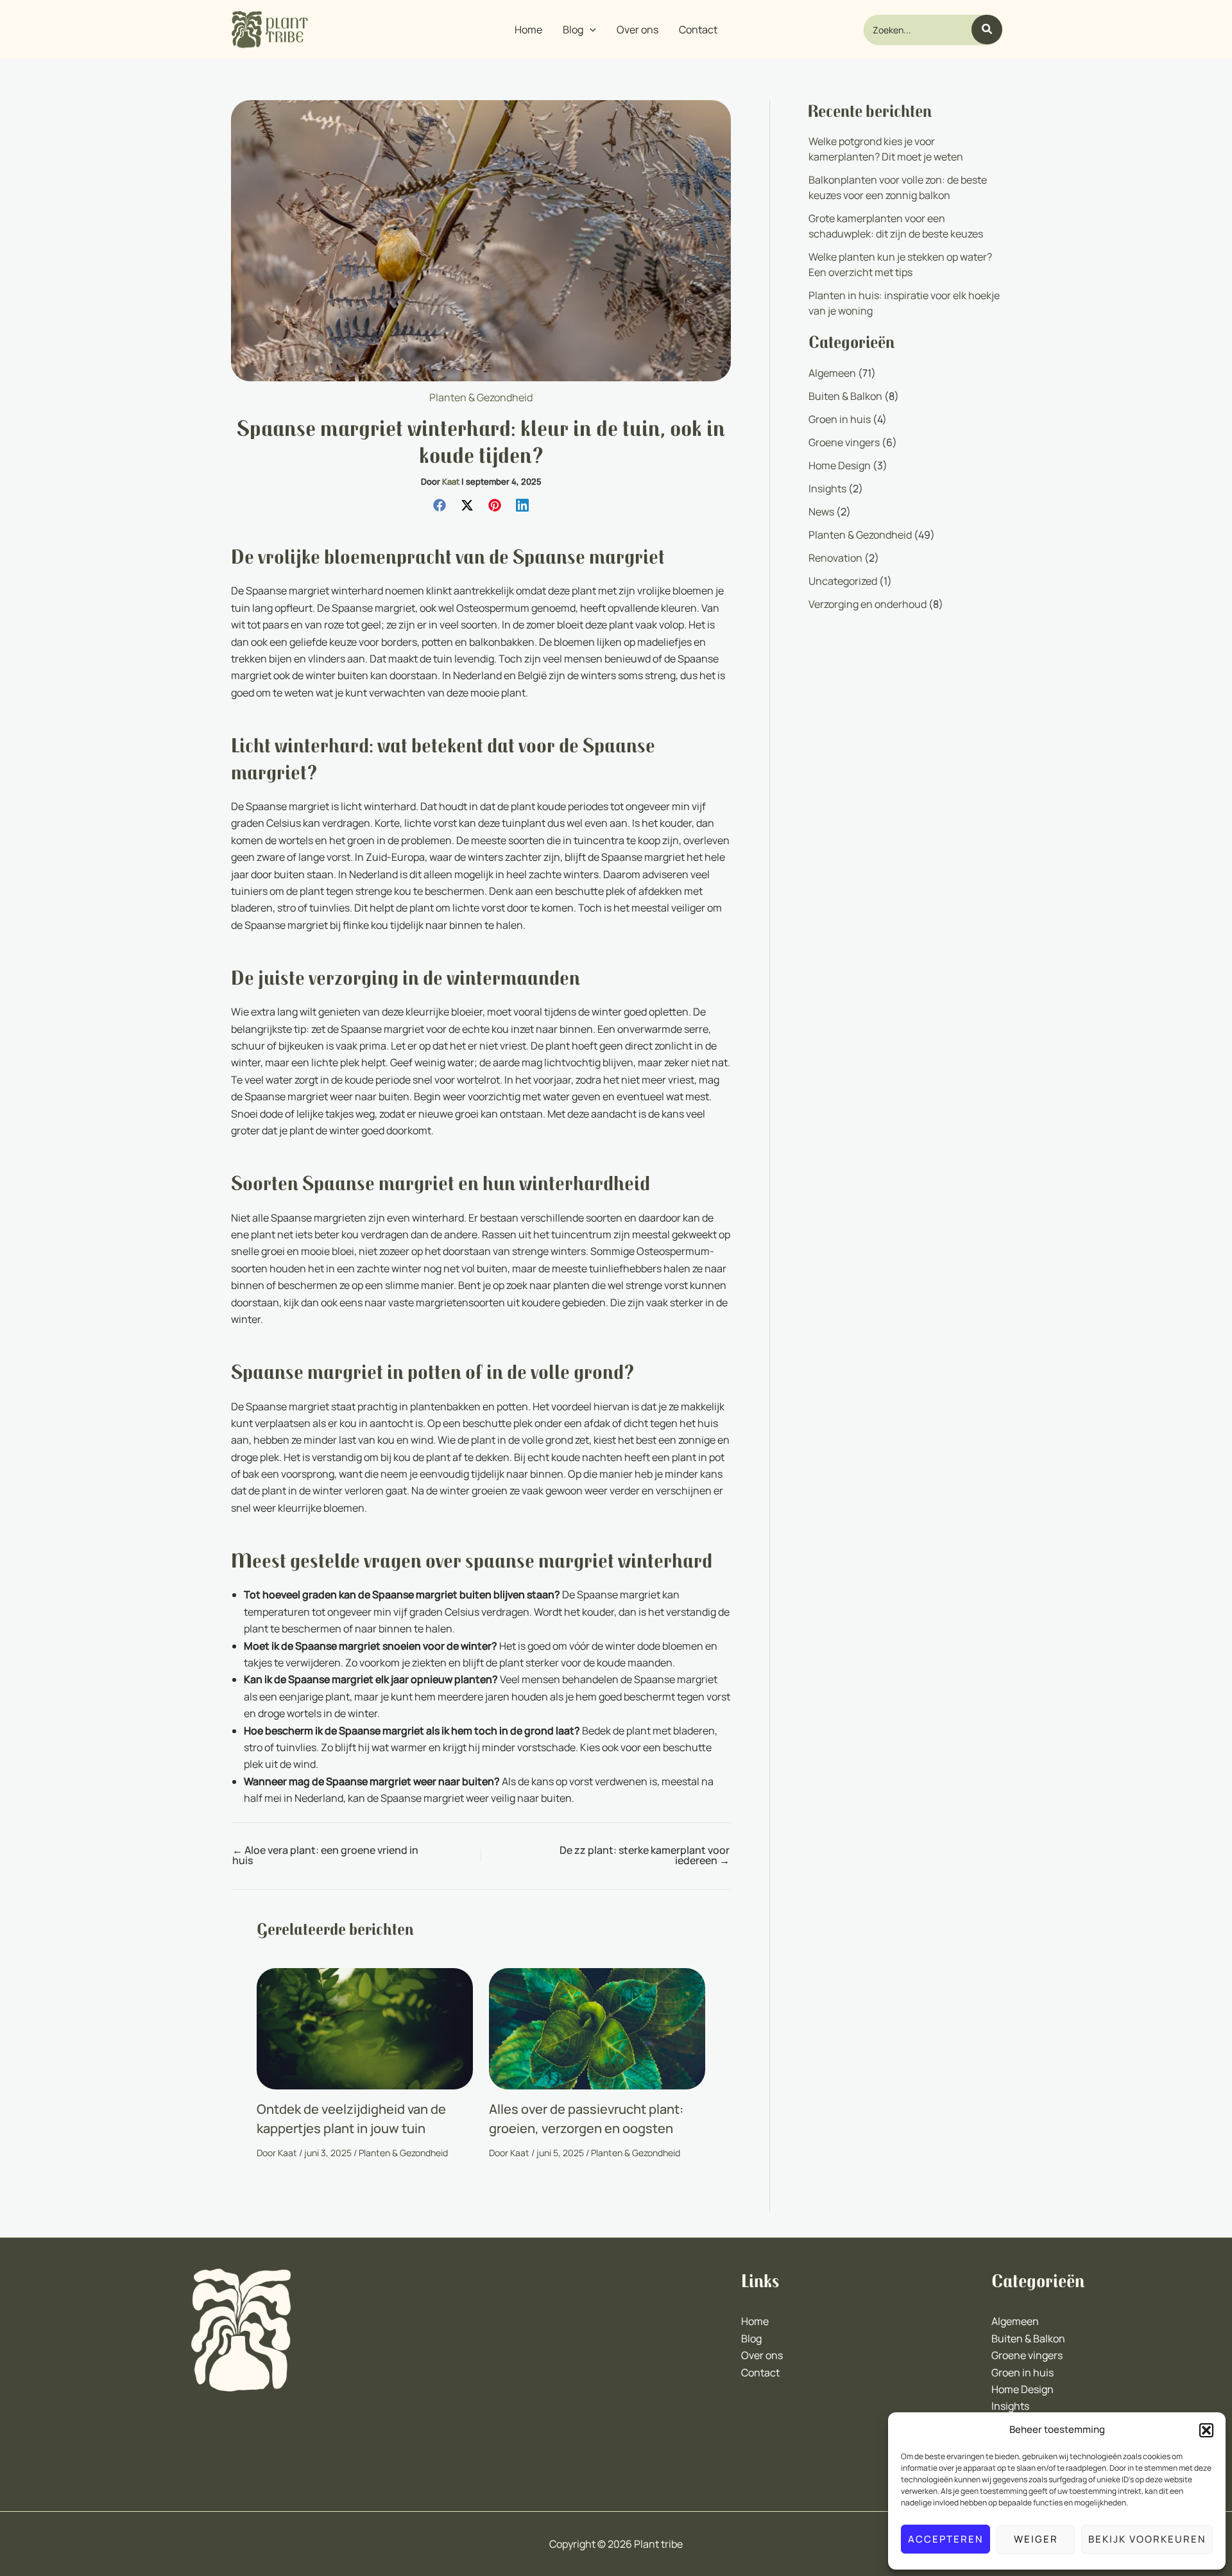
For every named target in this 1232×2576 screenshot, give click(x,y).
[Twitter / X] (467, 504)
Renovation (835, 558)
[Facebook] (440, 504)
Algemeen (832, 373)
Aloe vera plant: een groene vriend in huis (325, 1855)
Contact (760, 2373)
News (821, 512)
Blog (751, 2338)
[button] (1206, 2430)
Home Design (840, 465)
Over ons (762, 2355)
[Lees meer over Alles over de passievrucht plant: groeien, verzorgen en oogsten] (597, 2028)
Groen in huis (840, 419)
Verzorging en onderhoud (868, 604)
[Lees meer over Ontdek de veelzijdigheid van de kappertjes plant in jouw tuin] (365, 2028)
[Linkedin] (522, 504)
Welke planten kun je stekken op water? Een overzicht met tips (900, 264)
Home (755, 2321)
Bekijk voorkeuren (1147, 2539)
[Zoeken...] (987, 30)
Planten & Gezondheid (481, 397)
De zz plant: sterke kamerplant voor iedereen (645, 1855)
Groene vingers (844, 442)
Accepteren (945, 2539)
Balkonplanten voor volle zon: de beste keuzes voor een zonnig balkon (898, 187)
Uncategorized (843, 581)
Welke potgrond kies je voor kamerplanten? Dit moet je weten (886, 149)
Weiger (1036, 2539)
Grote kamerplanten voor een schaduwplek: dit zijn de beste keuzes (896, 226)
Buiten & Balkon (845, 396)
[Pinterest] (495, 504)
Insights (827, 488)
